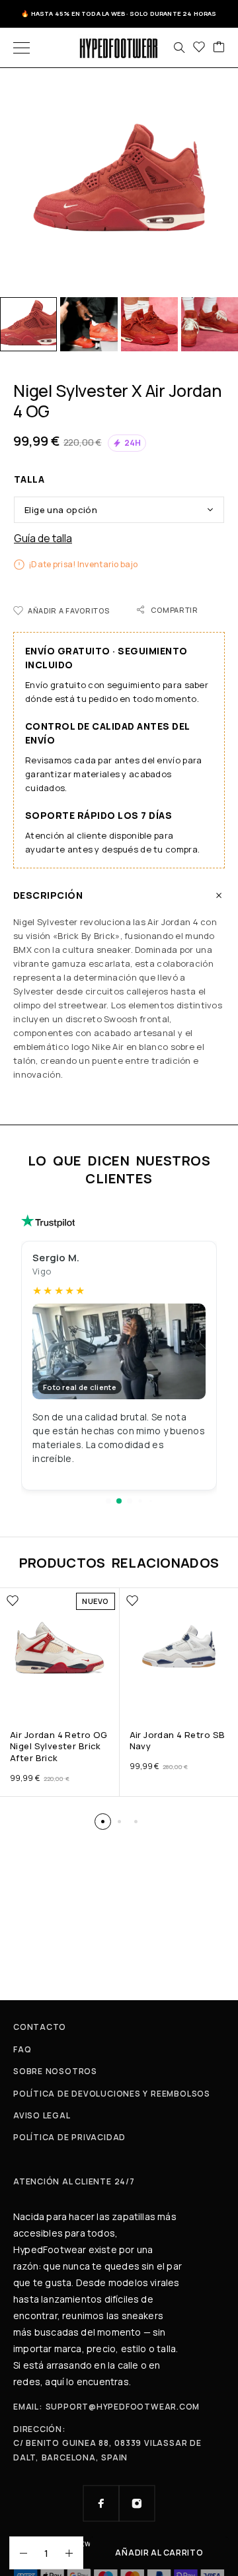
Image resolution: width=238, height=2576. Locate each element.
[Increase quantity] (74, 2553)
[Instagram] (137, 2503)
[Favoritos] (199, 48)
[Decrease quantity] (19, 2553)
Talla (29, 479)
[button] (108, 1501)
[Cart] (219, 48)
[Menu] (21, 48)
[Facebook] (101, 2503)
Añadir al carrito (159, 2553)
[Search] (179, 48)
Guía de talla (43, 539)
